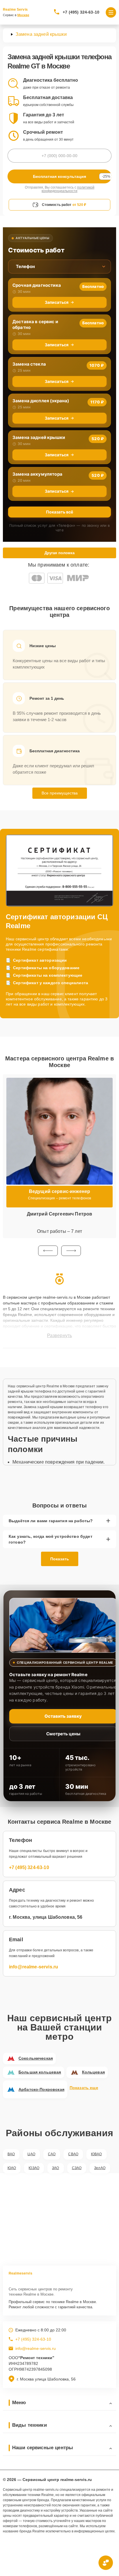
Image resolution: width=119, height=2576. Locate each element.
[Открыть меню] (111, 12)
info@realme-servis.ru (34, 1967)
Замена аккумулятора (37, 474)
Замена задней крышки (39, 437)
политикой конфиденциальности (68, 189)
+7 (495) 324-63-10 (81, 12)
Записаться (57, 302)
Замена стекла (29, 364)
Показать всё (59, 512)
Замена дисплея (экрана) (41, 401)
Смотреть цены (63, 1734)
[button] (48, 1251)
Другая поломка (59, 553)
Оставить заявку (63, 1716)
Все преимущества (60, 793)
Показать (60, 1559)
